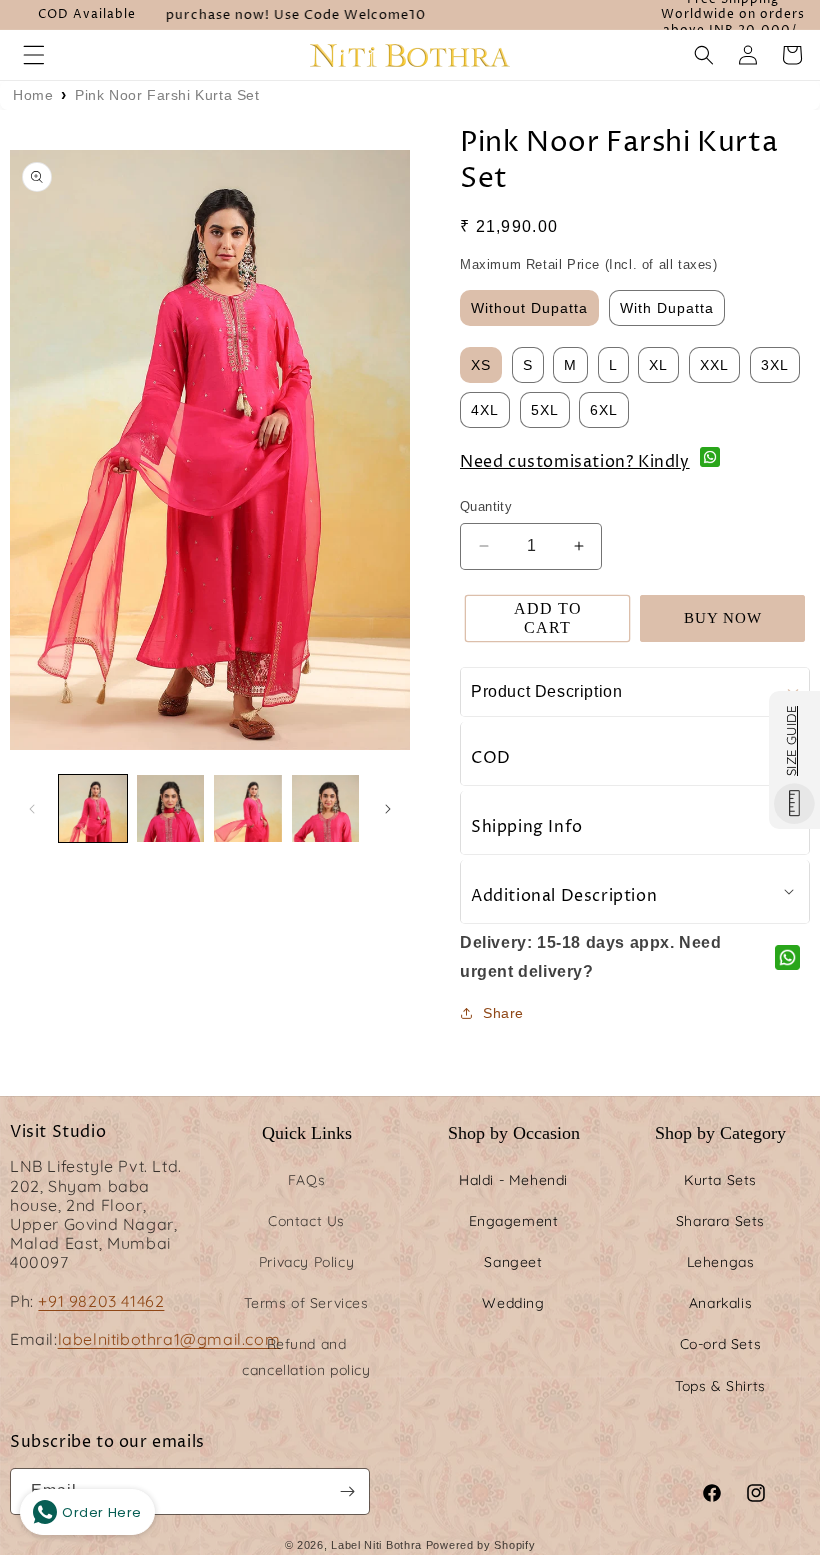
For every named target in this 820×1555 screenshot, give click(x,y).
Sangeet (513, 1262)
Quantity (486, 506)
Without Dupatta (529, 308)
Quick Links (307, 1133)
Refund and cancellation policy (306, 1356)
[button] (34, 55)
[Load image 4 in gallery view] (326, 809)
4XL (485, 410)
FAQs (306, 1180)
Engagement (514, 1221)
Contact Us (306, 1221)
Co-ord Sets (721, 1344)
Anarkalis (720, 1303)
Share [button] (503, 1013)
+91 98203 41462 (101, 1301)
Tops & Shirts (720, 1386)
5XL (545, 410)
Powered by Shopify (481, 1545)
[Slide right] (388, 809)
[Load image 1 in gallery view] (93, 809)
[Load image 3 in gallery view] (248, 809)
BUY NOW (723, 618)
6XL (604, 410)
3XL (775, 365)
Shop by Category (720, 1133)
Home (33, 95)
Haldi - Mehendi (513, 1180)
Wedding (513, 1303)
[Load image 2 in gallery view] (171, 809)
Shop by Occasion (514, 1133)
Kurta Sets (720, 1180)
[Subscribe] (347, 1491)
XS (481, 365)
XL (658, 365)
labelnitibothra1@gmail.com (169, 1339)
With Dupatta (667, 308)
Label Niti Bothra (376, 1545)
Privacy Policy (306, 1262)
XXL (714, 365)
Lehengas (721, 1262)
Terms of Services (306, 1303)
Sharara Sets (720, 1221)
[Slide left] (32, 809)
